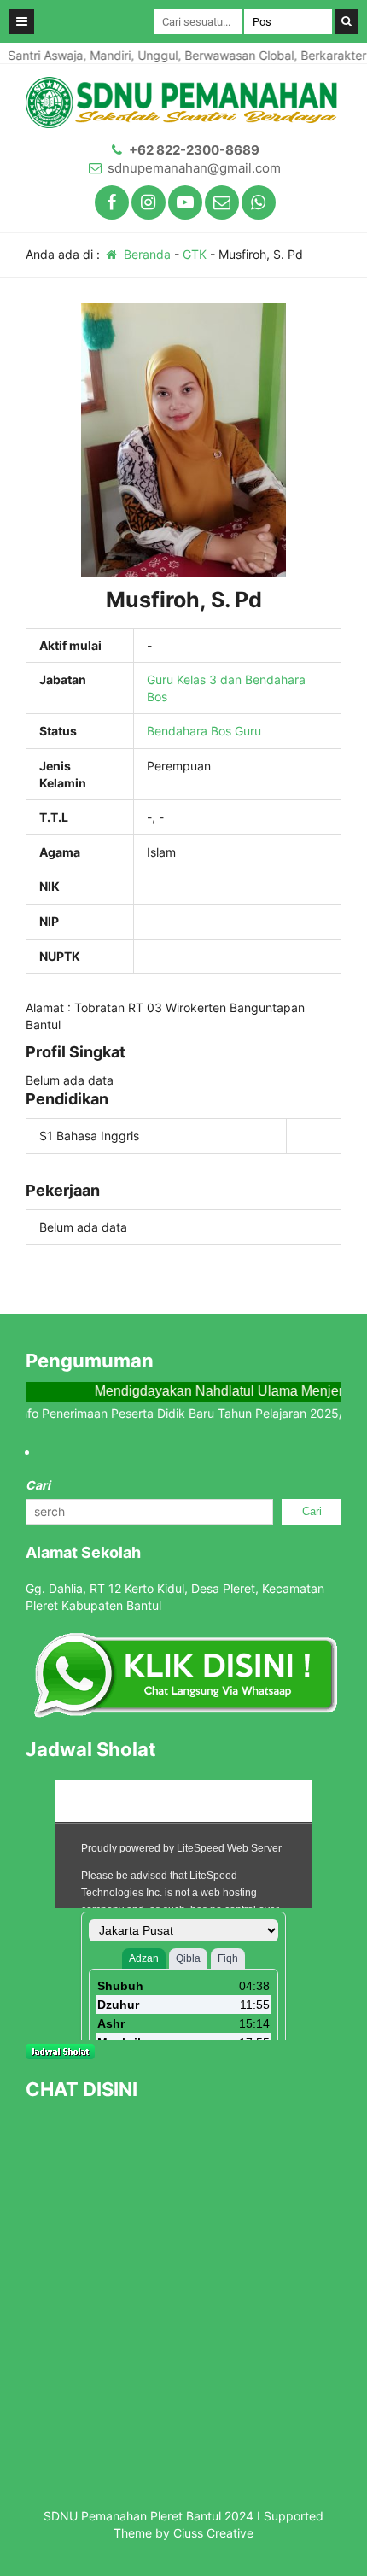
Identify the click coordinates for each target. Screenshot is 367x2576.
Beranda (146, 254)
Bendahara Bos (189, 731)
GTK (195, 254)
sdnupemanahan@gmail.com (194, 168)
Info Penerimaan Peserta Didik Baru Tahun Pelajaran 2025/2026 (178, 1413)
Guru (248, 731)
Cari (38, 1485)
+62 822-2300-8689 (194, 150)
